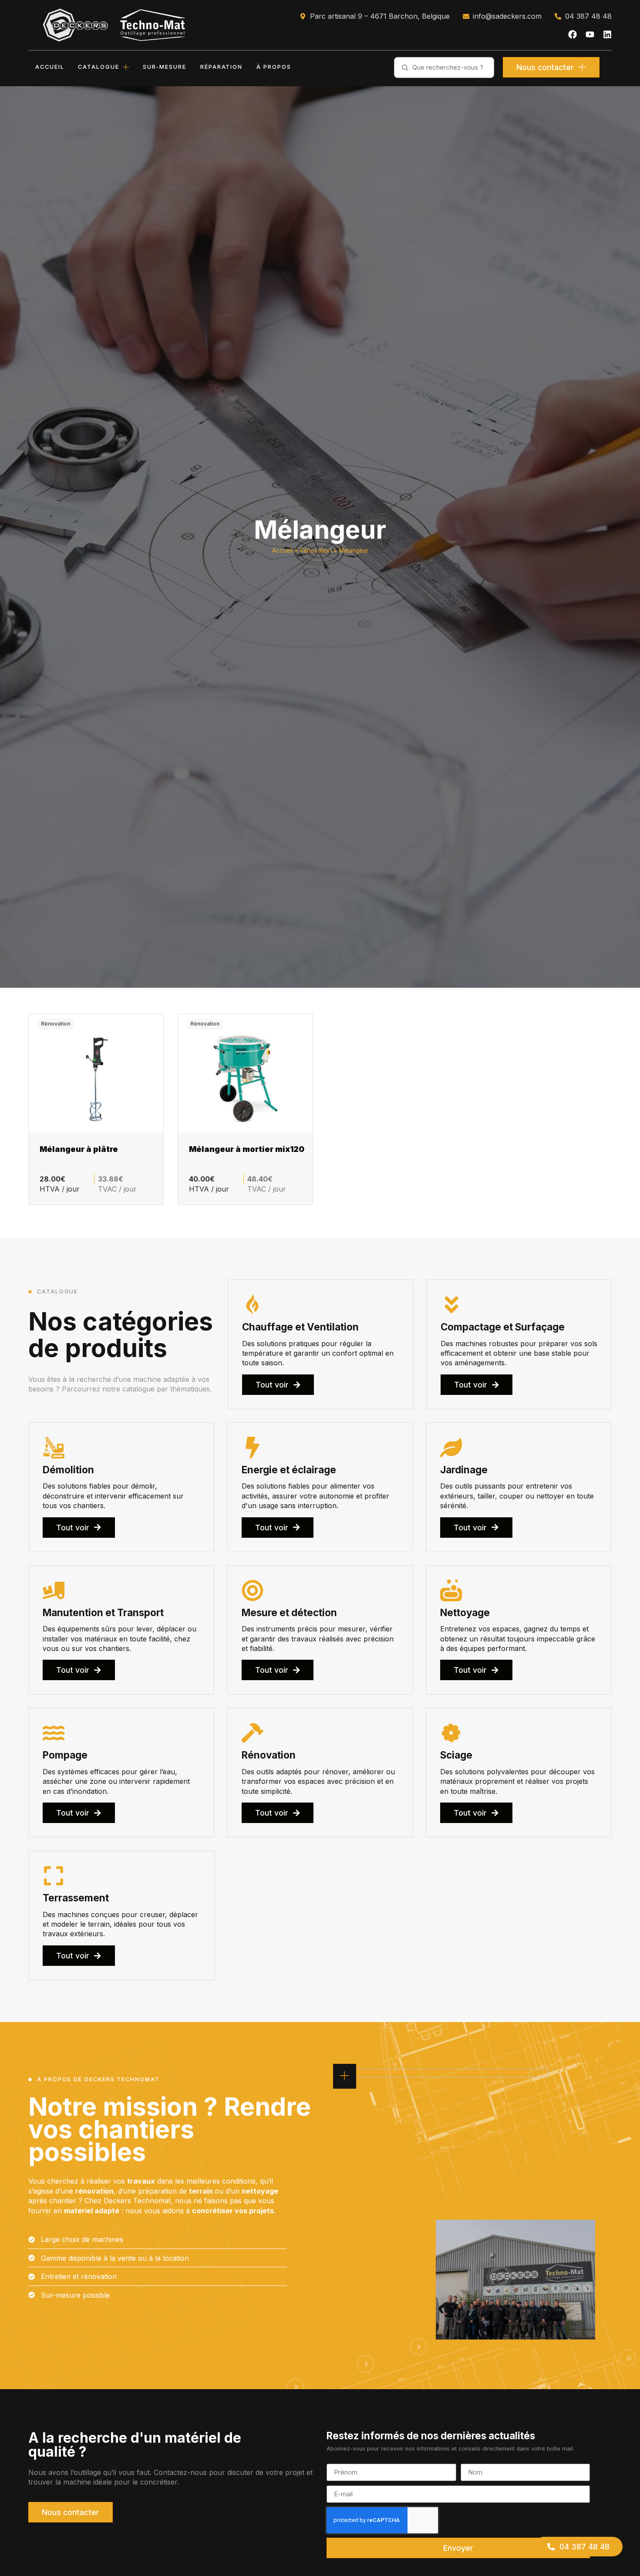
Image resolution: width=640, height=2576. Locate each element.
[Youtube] (590, 34)
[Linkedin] (607, 34)
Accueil (282, 550)
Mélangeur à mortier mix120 (247, 1149)
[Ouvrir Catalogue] (126, 67)
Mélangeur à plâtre (79, 1149)
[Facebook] (573, 34)
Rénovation (316, 550)
